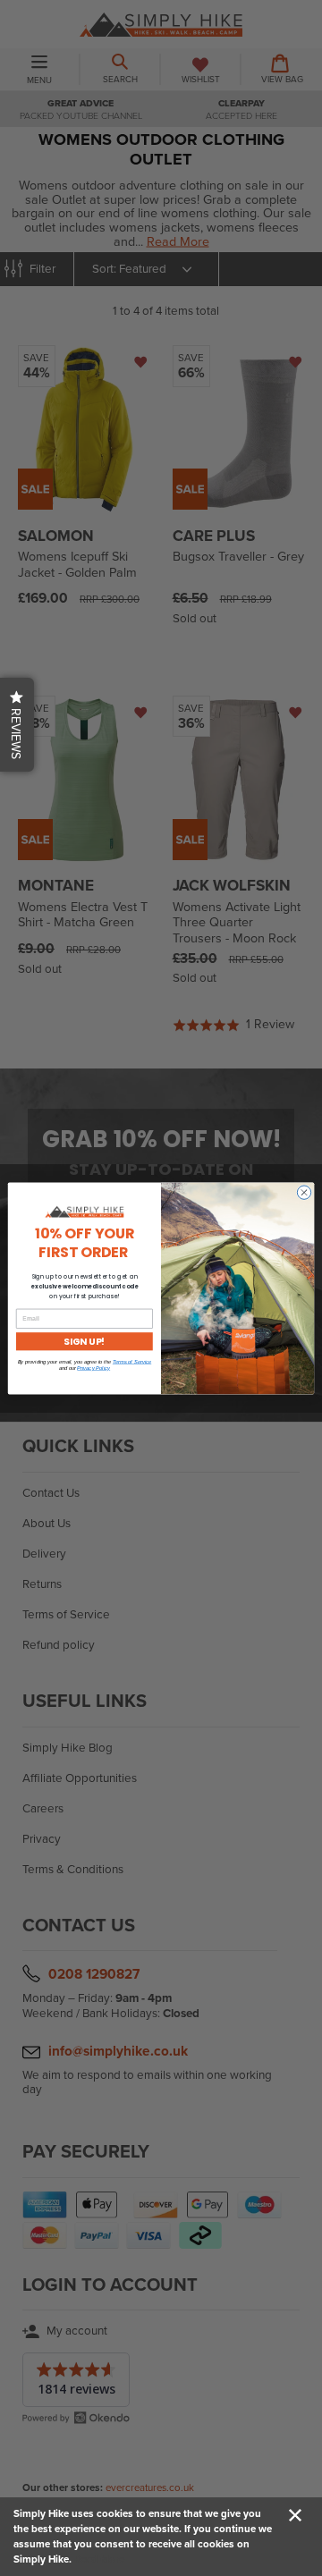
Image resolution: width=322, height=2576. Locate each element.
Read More (99, 2559)
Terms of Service (132, 1361)
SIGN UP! (84, 1340)
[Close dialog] (304, 1191)
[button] (17, 725)
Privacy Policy (93, 1368)
